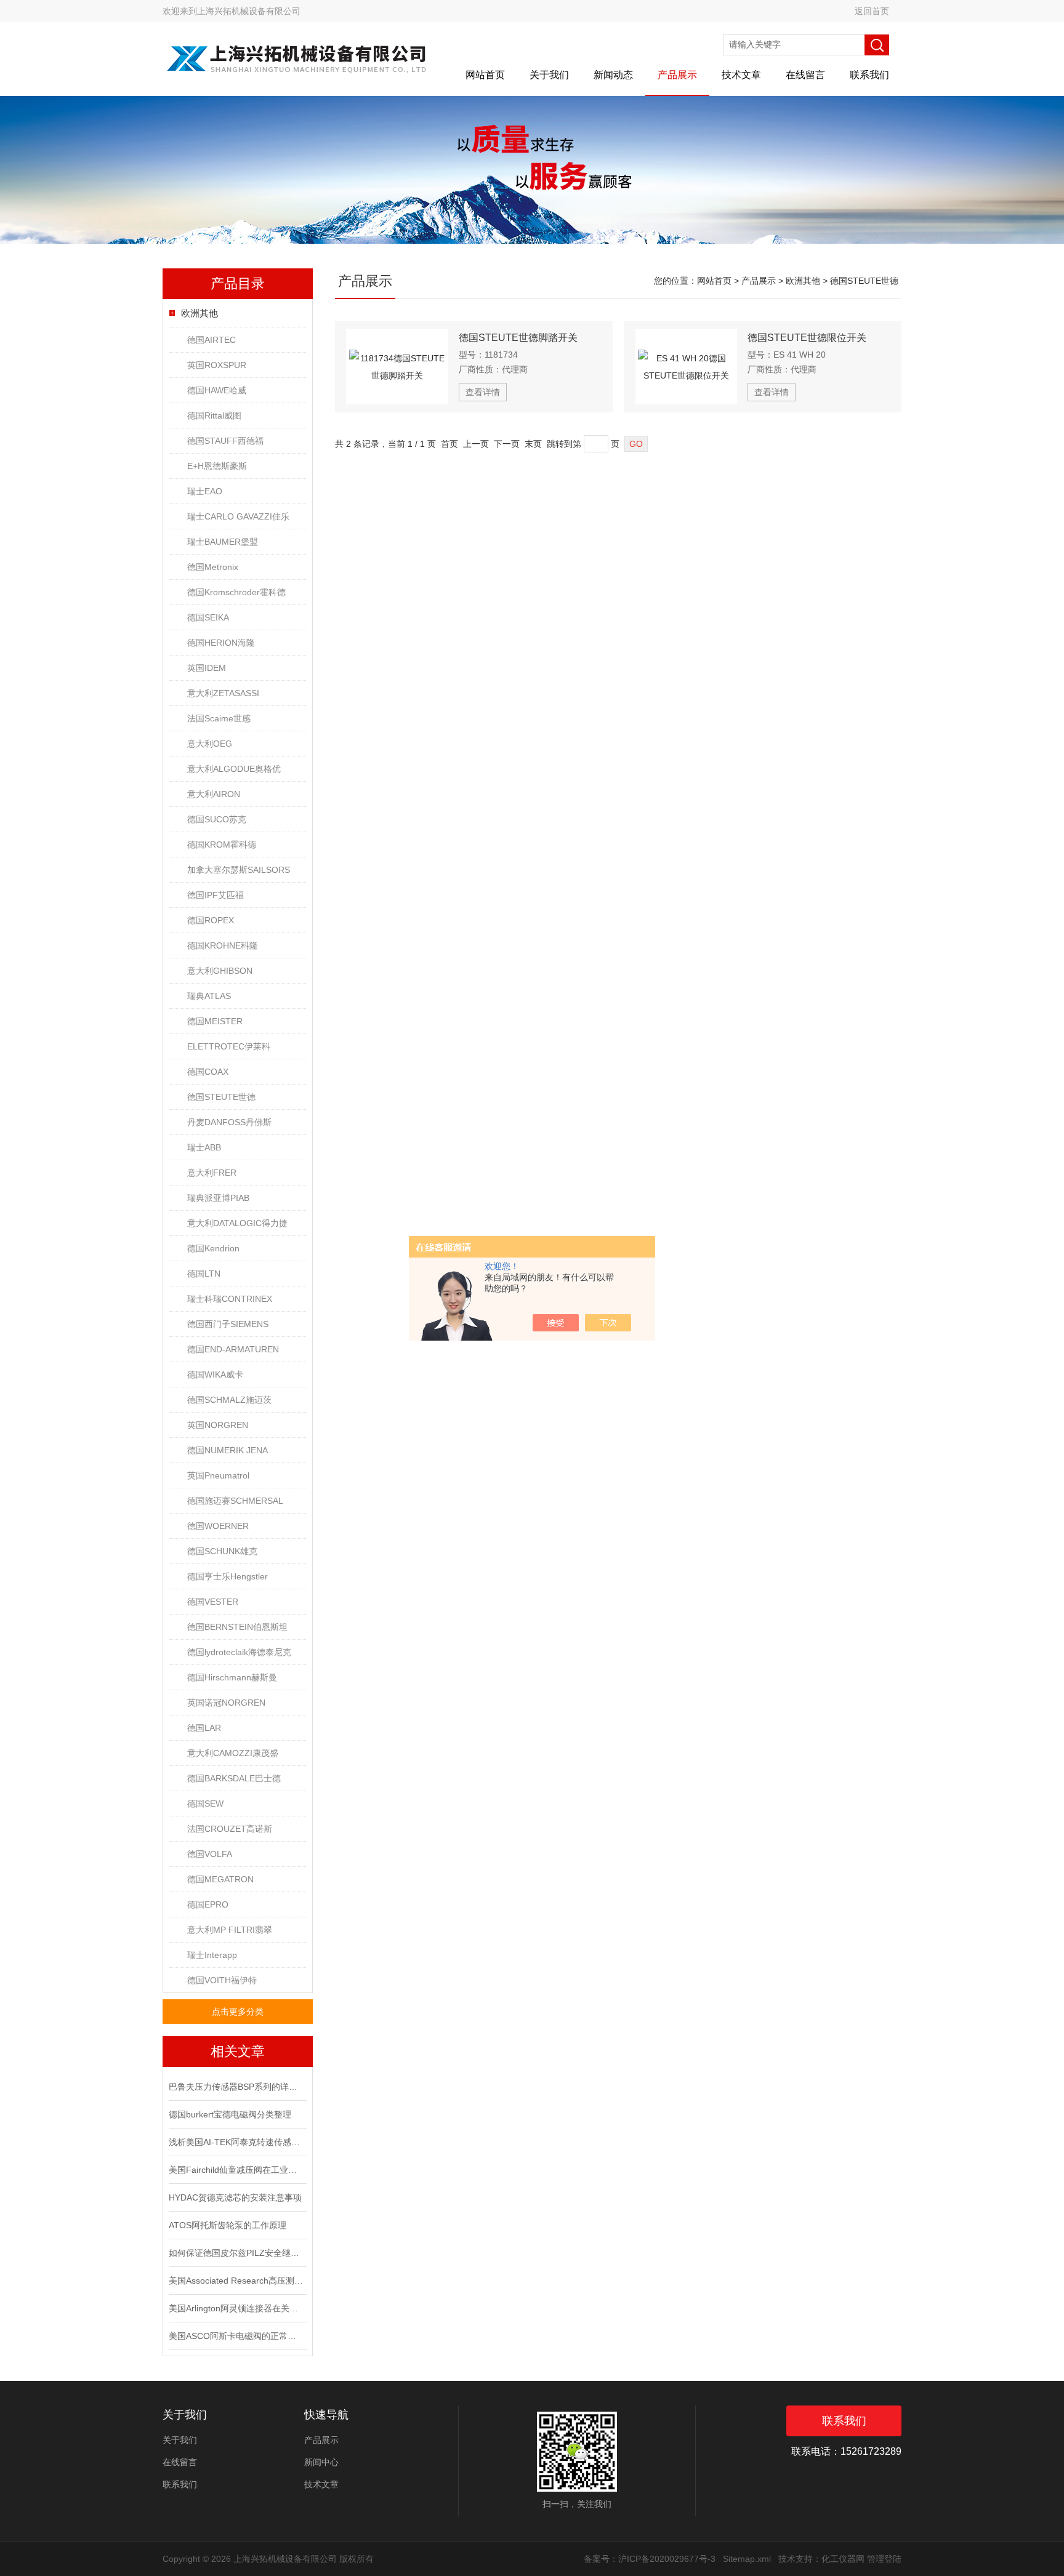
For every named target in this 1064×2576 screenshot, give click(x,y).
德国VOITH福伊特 (222, 1980)
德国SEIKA (208, 617)
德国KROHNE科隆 (223, 945)
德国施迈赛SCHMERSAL (235, 1501)
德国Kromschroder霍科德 (236, 592)
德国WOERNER (218, 1526)
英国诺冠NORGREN (226, 1703)
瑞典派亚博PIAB (218, 1198)
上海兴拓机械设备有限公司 (249, 11)
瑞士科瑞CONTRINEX (230, 1299)
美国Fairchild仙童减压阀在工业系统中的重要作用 (236, 2170)
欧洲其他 (199, 313)
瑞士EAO (205, 491)
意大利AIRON (214, 794)
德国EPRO (208, 1904)
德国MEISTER (215, 1021)
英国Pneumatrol (218, 1475)
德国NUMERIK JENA (228, 1450)
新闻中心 (321, 2462)
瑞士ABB (204, 1147)
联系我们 (869, 75)
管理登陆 (884, 2559)
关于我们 (549, 75)
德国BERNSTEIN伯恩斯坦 (237, 1627)
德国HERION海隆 (221, 643)
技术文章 (741, 75)
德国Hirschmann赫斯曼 (232, 1677)
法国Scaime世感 (219, 718)
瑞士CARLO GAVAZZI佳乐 (238, 516)
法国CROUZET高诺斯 (230, 1829)
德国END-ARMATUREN (233, 1349)
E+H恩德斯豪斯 (217, 466)
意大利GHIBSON (220, 971)
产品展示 (677, 75)
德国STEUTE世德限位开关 (807, 338)
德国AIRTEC (212, 340)
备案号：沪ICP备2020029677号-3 (650, 2559)
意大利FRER (212, 1173)
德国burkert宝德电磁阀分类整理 (230, 2114)
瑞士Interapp (212, 1955)
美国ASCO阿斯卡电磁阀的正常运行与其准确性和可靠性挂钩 (236, 2336)
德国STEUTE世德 (221, 1097)
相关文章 (238, 2051)
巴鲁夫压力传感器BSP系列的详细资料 (236, 2087)
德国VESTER (213, 1602)
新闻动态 (613, 75)
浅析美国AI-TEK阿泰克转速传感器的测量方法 (236, 2142)
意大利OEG (210, 744)
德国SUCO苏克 (217, 819)
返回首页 (872, 11)
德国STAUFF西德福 (225, 441)
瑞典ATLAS (209, 996)
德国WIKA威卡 (215, 1374)
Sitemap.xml (747, 2559)
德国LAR (204, 1728)
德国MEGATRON (220, 1879)
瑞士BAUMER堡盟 (223, 542)
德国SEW (205, 1804)
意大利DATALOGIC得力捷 (237, 1223)
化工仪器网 (843, 2559)
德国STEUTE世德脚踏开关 (518, 338)
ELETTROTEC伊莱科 (229, 1046)
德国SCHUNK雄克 (222, 1551)
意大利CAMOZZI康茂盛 (233, 1753)
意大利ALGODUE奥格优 (234, 769)
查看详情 (483, 392)
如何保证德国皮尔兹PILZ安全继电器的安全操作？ (236, 2253)
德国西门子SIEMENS (228, 1324)
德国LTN (204, 1274)
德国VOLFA (210, 1854)
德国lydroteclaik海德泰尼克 (239, 1652)
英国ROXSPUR (217, 365)
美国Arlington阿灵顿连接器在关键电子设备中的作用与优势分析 (236, 2308)
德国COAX (208, 1072)
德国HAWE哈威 (217, 390)
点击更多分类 (238, 2012)
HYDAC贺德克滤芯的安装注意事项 (235, 2197)
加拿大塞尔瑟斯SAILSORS (239, 870)
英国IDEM (207, 668)
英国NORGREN (218, 1425)
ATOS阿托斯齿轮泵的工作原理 (228, 2225)
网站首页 (485, 75)
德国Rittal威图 (214, 415)
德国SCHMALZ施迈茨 (229, 1400)
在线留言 (805, 75)
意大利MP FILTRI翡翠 (230, 1930)
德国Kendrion (213, 1248)
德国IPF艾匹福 (216, 895)
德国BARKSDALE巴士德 (234, 1778)
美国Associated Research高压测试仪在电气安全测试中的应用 (236, 2281)
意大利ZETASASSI (223, 693)
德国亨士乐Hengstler (228, 1576)
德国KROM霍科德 (222, 845)
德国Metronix (213, 567)
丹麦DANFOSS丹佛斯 (229, 1122)
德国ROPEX (211, 920)
